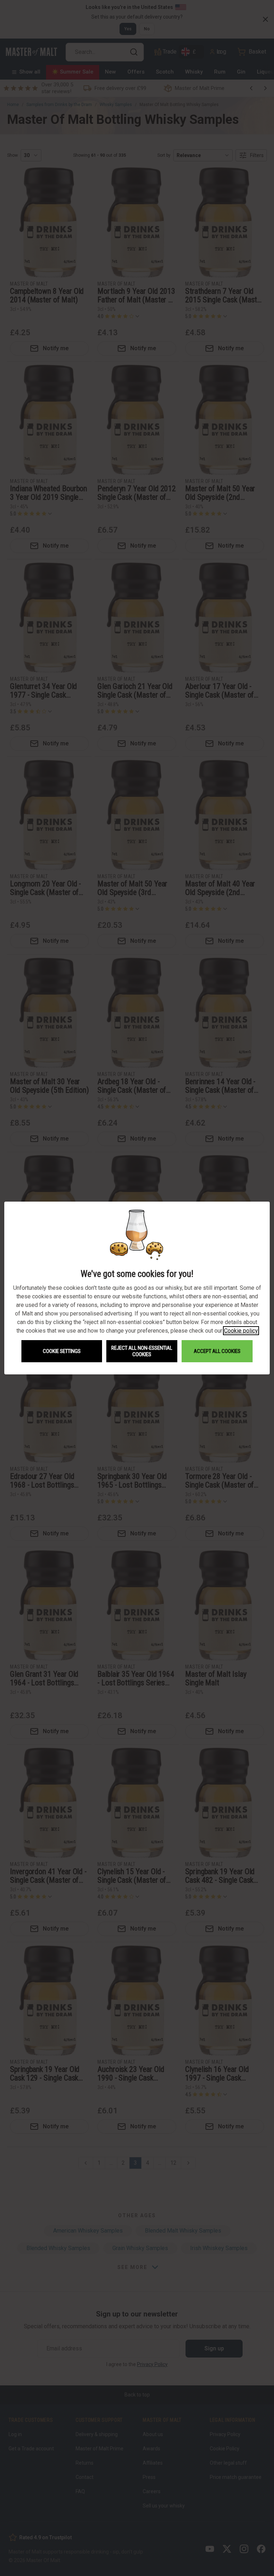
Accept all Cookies (217, 1351)
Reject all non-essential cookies (142, 1351)
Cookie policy (241, 1331)
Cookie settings (62, 1351)
